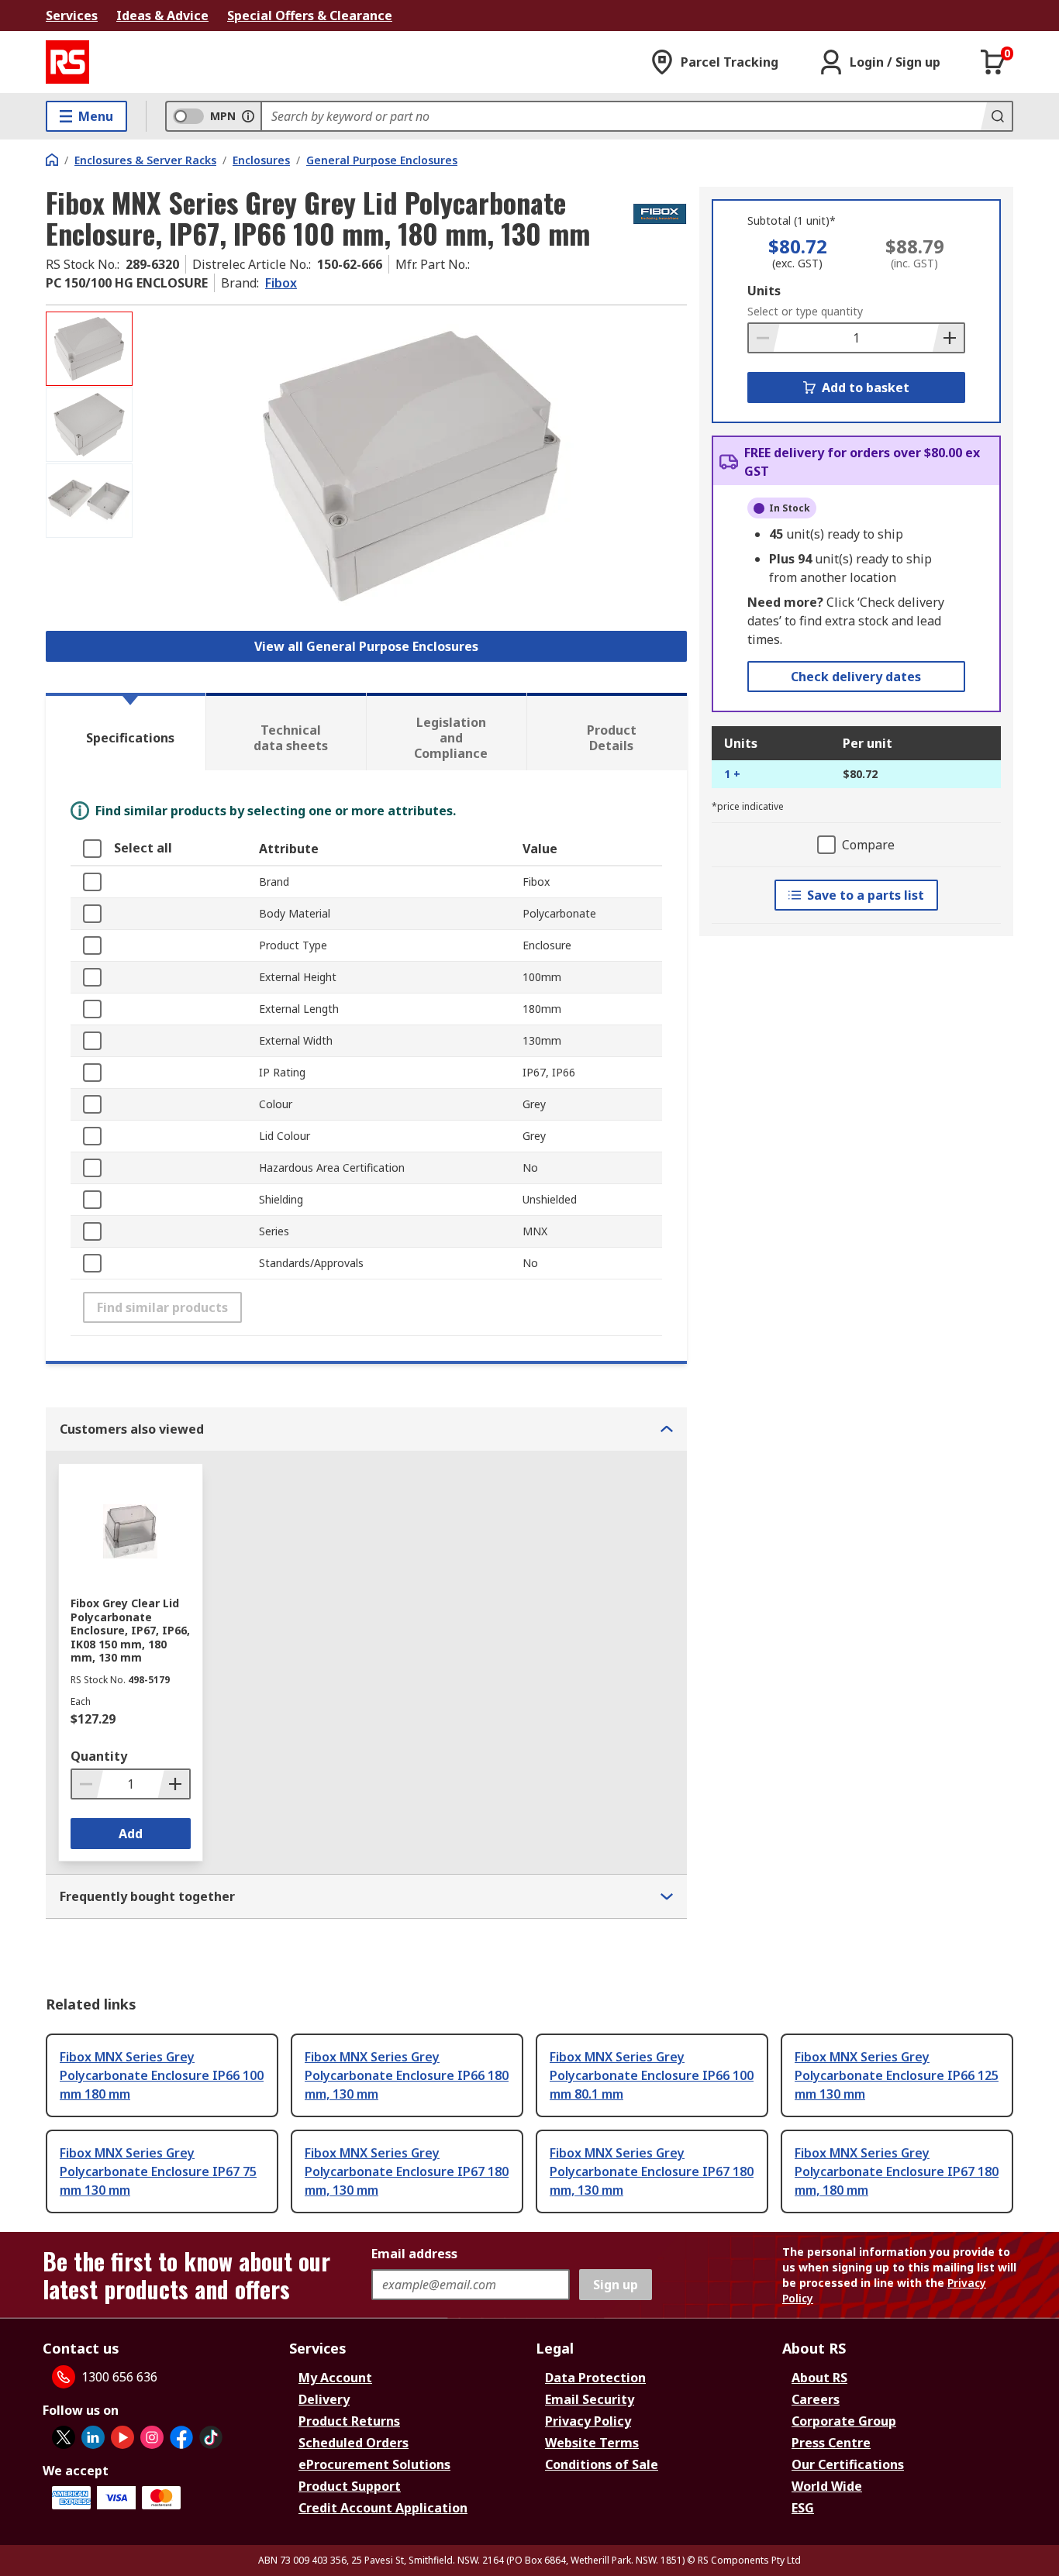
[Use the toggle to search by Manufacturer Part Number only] (248, 116)
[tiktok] (211, 2437)
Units (764, 291)
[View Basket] (993, 62)
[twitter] (64, 2437)
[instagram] (152, 2437)
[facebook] (181, 2437)
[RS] (67, 62)
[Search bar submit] (996, 116)
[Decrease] (764, 338)
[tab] (126, 732)
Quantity (99, 1756)
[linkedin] (93, 2437)
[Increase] (948, 338)
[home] (52, 160)
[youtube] (122, 2437)
